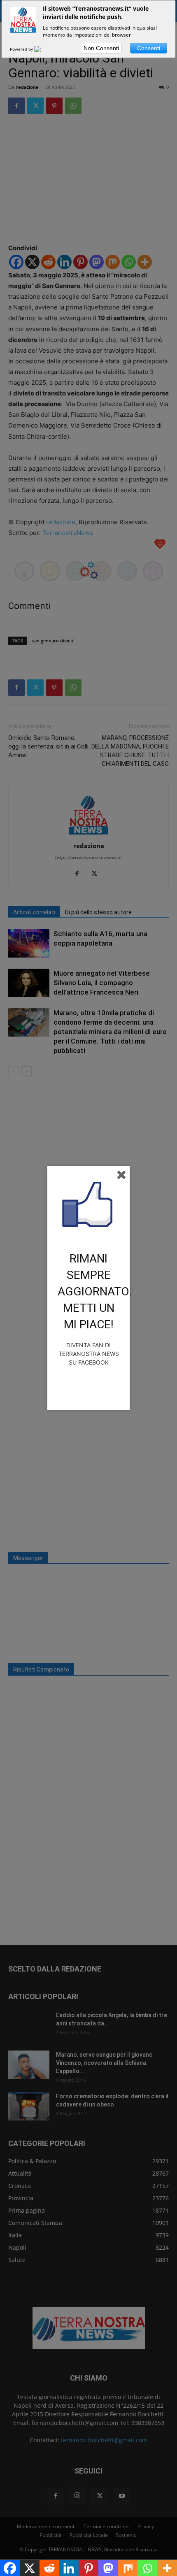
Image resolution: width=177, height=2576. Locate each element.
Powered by (22, 49)
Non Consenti (101, 48)
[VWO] (42, 49)
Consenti (149, 48)
